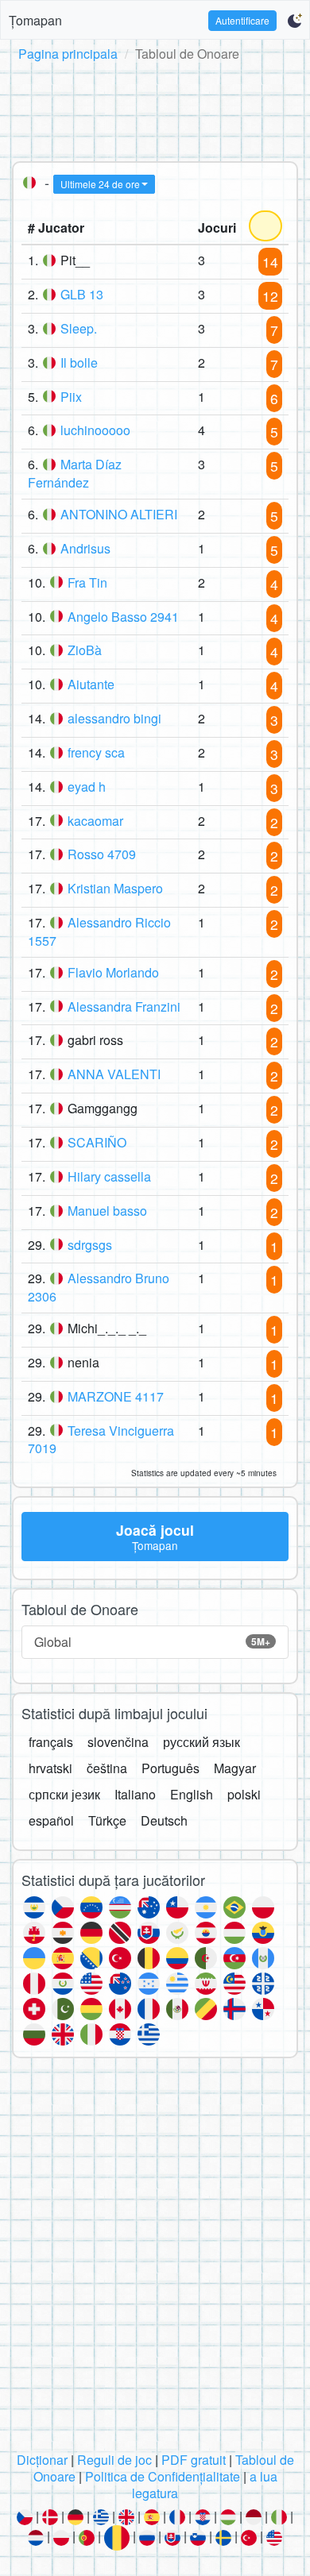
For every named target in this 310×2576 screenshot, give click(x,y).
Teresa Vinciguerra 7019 (101, 1440)
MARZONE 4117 (116, 1396)
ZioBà (85, 650)
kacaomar (95, 821)
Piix (71, 397)
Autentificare (242, 20)
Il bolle (79, 362)
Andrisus (85, 548)
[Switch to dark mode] (294, 21)
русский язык (201, 1742)
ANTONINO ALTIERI (119, 514)
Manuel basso (107, 1211)
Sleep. (79, 328)
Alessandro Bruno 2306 (99, 1287)
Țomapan (35, 20)
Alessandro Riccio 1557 (99, 931)
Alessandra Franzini (124, 1006)
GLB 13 (82, 294)
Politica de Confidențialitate (163, 2476)
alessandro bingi (114, 718)
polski (244, 1794)
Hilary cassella (109, 1176)
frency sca (96, 752)
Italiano (135, 1794)
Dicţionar (42, 2460)
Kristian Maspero (115, 888)
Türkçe (107, 1820)
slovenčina (118, 1742)
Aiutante (91, 684)
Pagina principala (68, 54)
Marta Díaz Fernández (75, 473)
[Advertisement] (155, 109)
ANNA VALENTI (114, 1074)
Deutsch (164, 1820)
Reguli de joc (114, 2460)
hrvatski (50, 1768)
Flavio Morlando (113, 972)
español (51, 1820)
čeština (107, 1768)
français (51, 1742)
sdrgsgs (90, 1245)
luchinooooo (95, 430)
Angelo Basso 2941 (123, 617)
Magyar (235, 1768)
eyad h (87, 787)
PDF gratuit (194, 2460)
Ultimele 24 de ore (100, 184)
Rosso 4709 (102, 854)
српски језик (64, 1794)
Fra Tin (87, 582)
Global (152, 1642)
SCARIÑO (97, 1142)
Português (170, 1768)
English (192, 1794)
